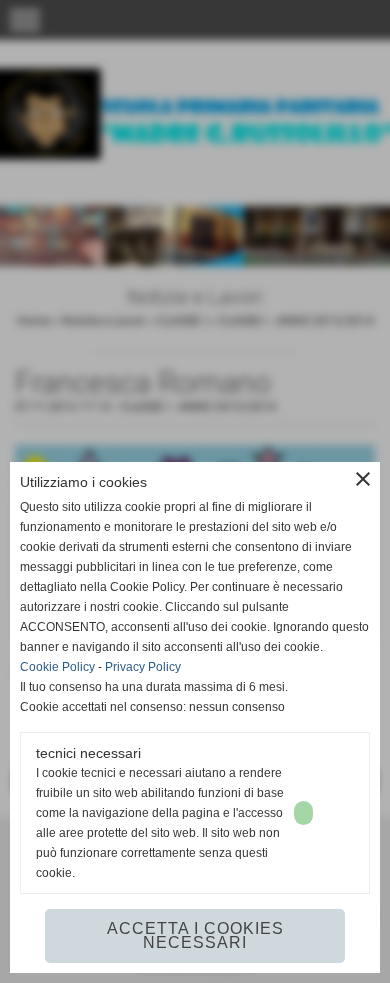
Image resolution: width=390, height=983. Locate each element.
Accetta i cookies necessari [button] (195, 935)
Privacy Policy (143, 667)
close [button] (363, 479)
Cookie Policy (57, 667)
